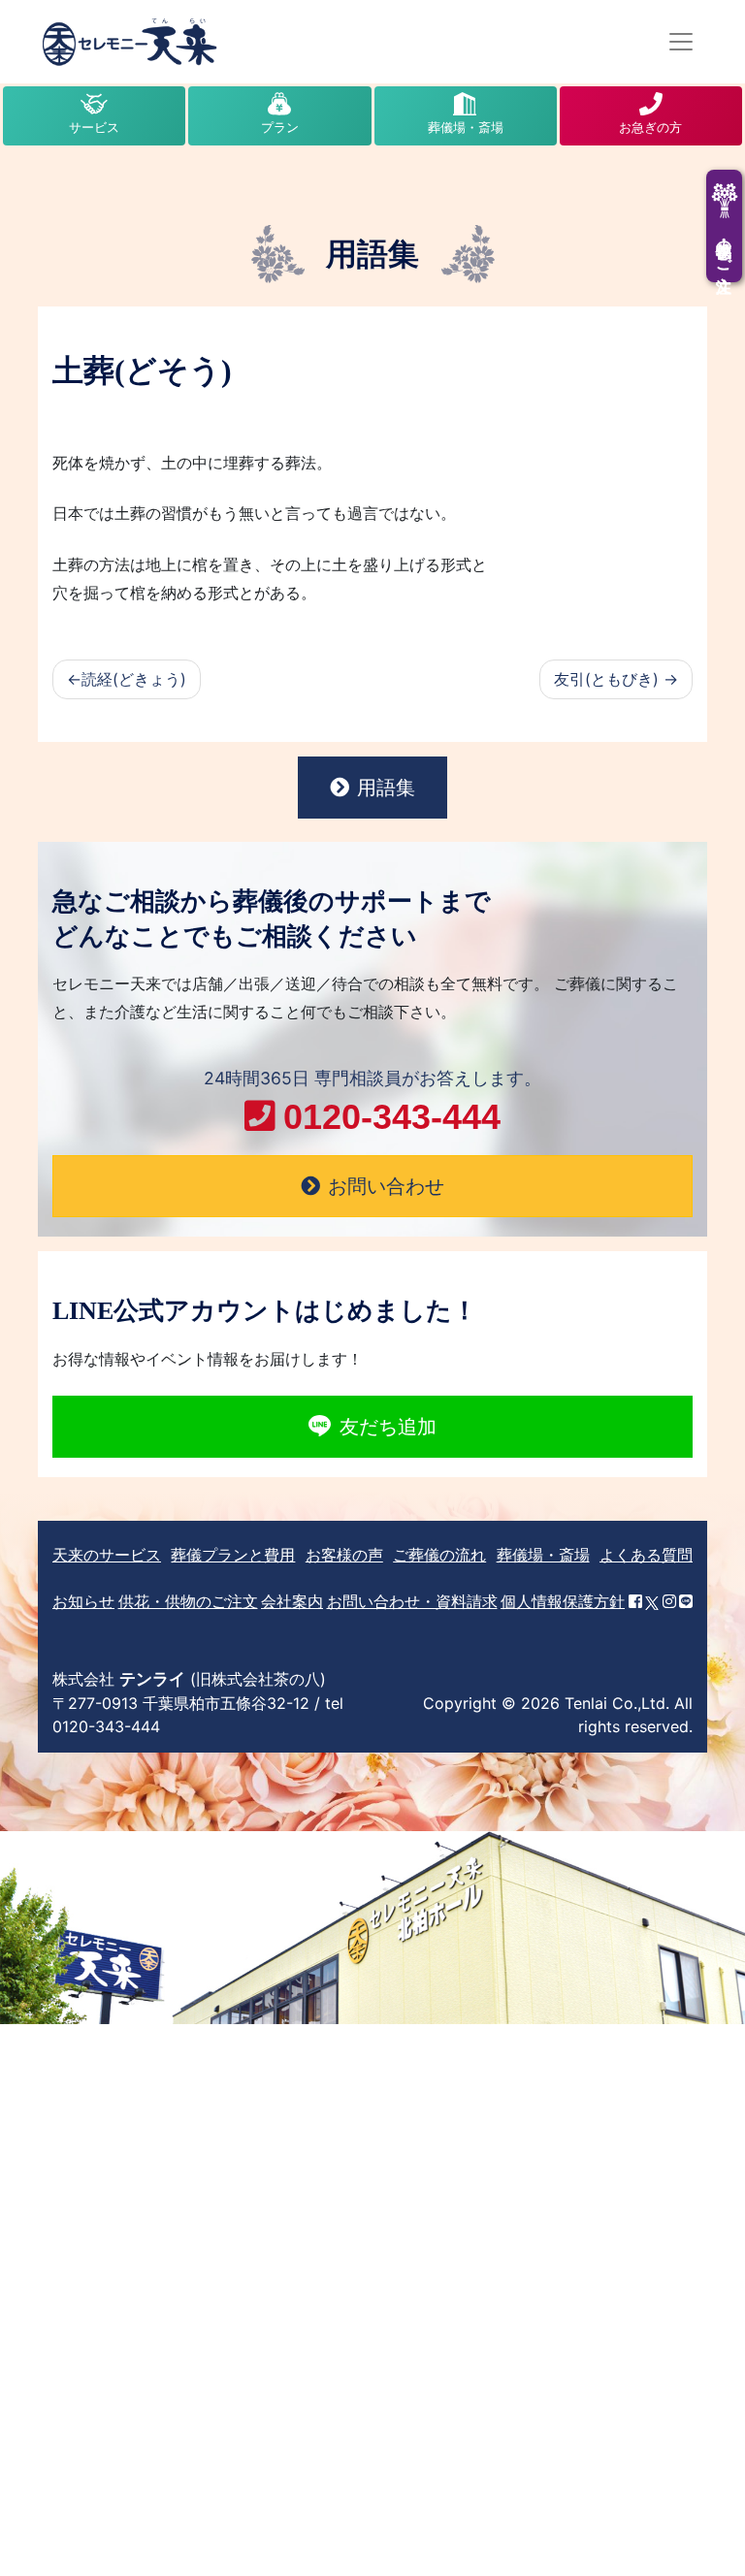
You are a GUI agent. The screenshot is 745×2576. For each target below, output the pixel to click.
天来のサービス (107, 1555)
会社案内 (292, 1601)
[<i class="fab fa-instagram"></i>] (669, 1601)
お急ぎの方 (650, 127)
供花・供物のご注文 (188, 1601)
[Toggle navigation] (681, 42)
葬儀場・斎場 (466, 127)
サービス (94, 127)
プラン (280, 127)
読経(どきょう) (134, 679)
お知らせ (83, 1601)
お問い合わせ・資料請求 (412, 1601)
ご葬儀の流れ (439, 1555)
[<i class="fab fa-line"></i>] (686, 1601)
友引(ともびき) (606, 679)
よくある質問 (646, 1555)
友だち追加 (388, 1427)
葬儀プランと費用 (233, 1555)
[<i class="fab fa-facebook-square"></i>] (635, 1601)
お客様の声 (344, 1555)
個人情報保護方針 (563, 1601)
